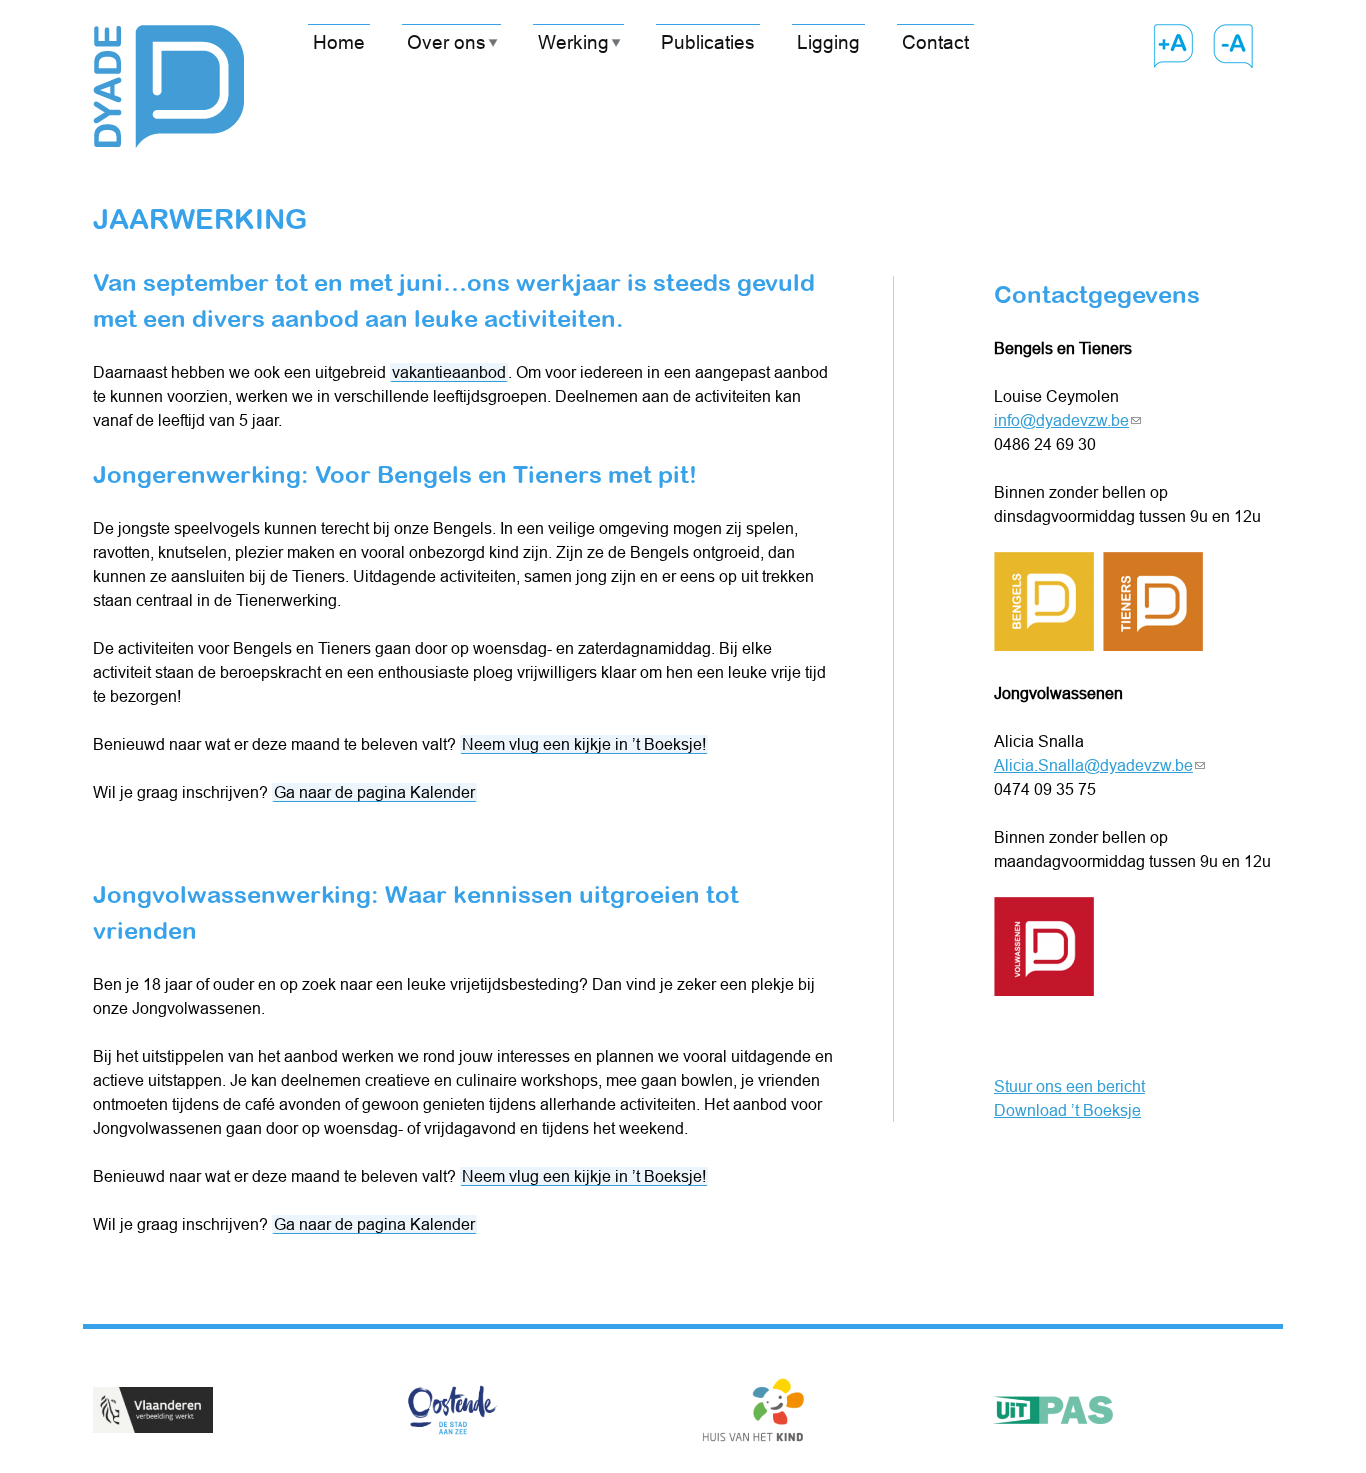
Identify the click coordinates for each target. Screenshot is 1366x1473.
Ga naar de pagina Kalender (374, 792)
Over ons (446, 42)
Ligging (828, 42)
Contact (935, 42)
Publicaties (708, 42)
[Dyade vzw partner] (153, 1413)
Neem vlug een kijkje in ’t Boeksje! (584, 744)
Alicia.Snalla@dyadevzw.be (1099, 765)
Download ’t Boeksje (1067, 1110)
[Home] (168, 74)
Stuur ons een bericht (1069, 1086)
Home (339, 42)
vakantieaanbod (449, 372)
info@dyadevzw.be (1067, 420)
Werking (573, 42)
